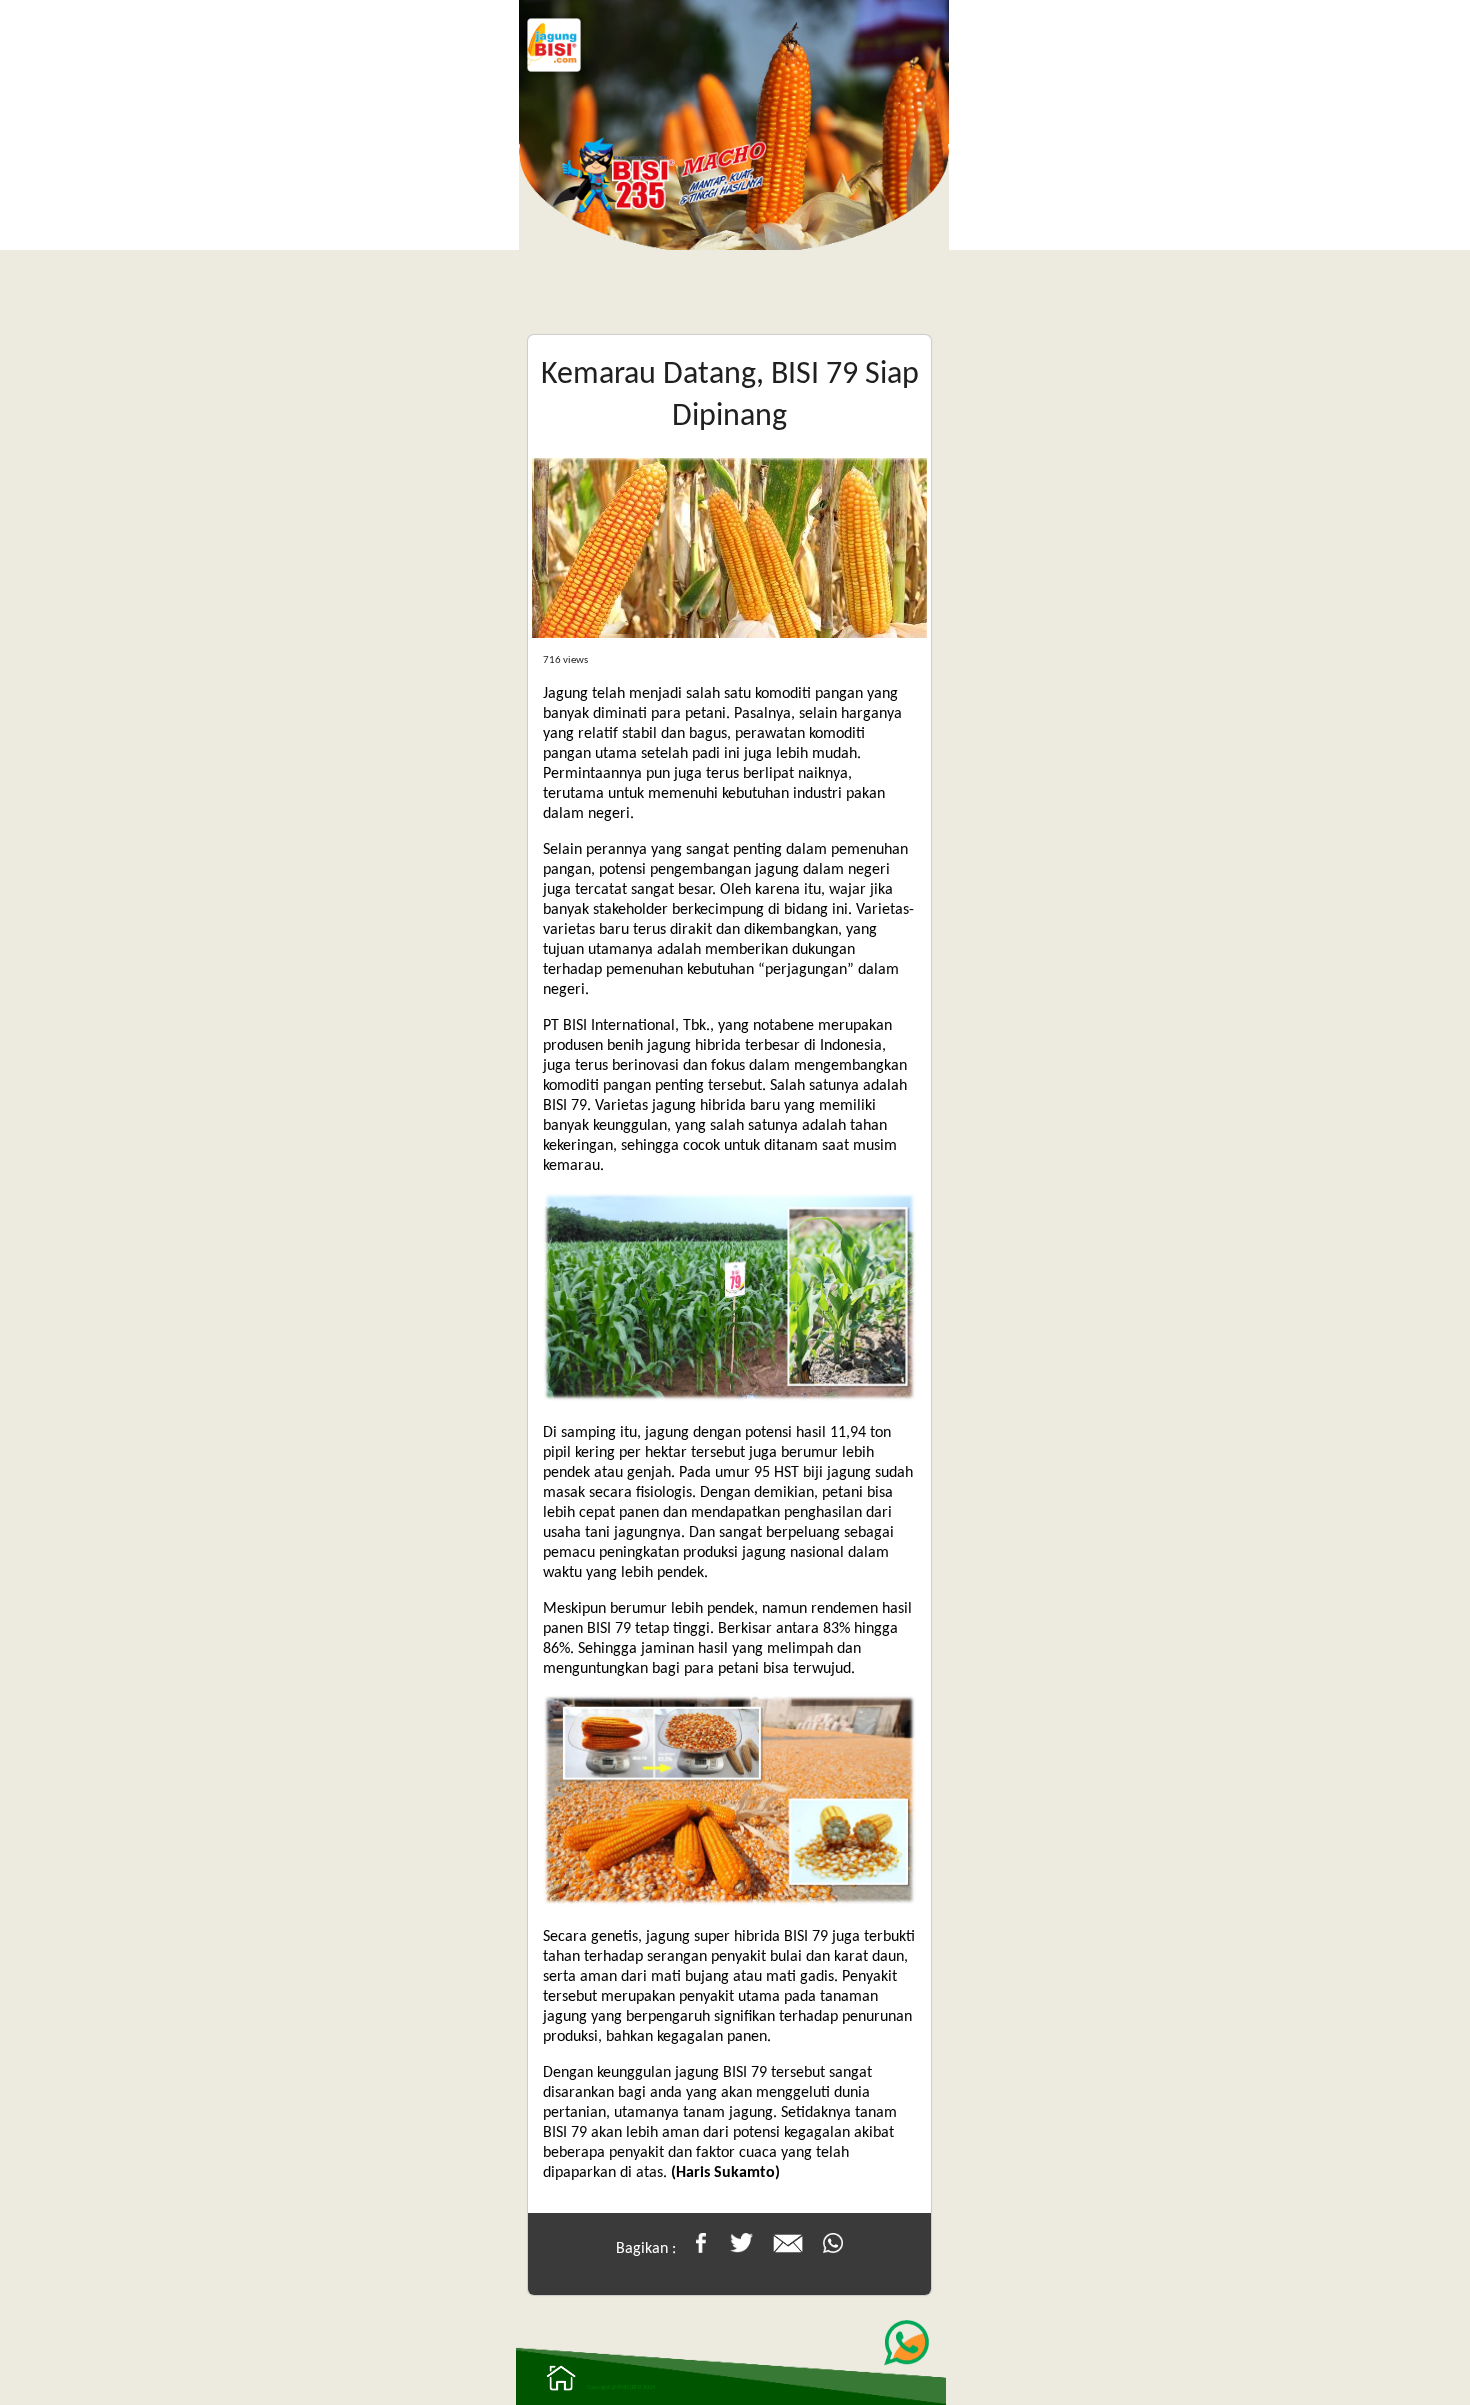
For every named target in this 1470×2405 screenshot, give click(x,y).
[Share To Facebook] (701, 2249)
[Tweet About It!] (741, 2249)
